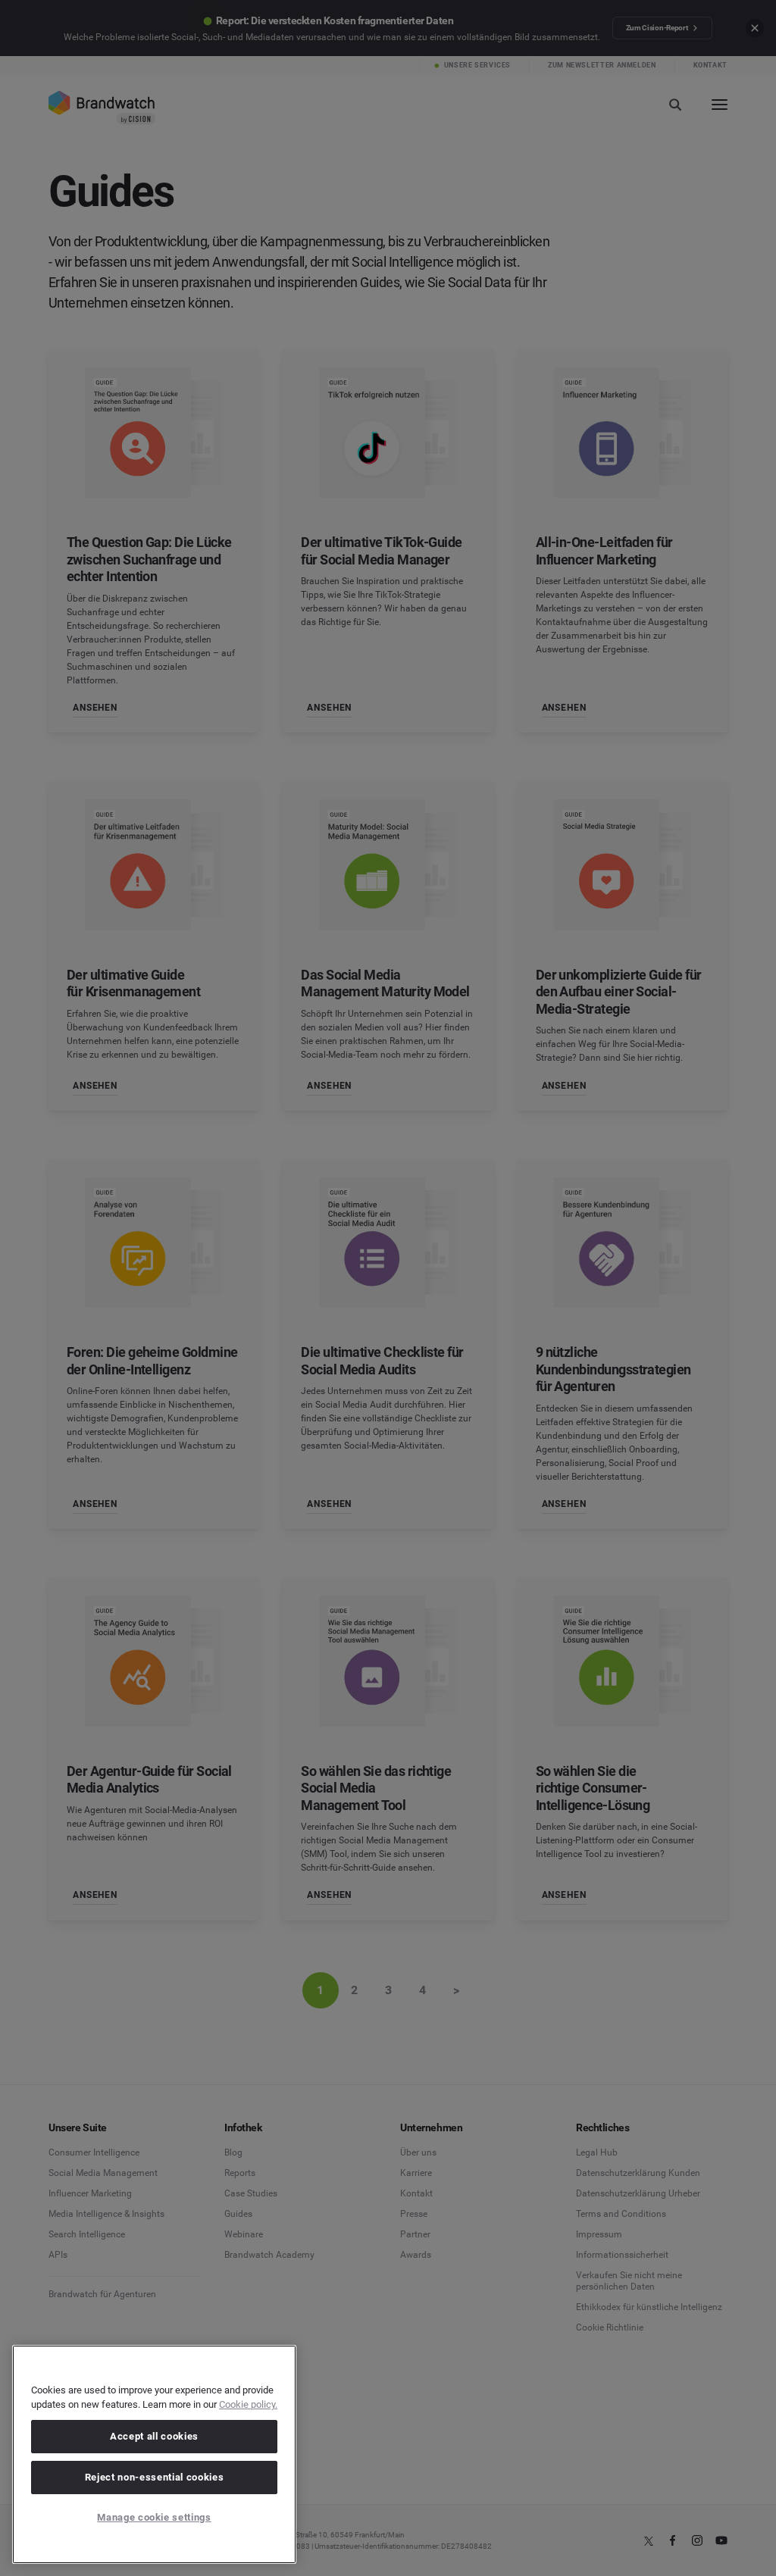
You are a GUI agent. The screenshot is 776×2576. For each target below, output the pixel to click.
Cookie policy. (248, 2404)
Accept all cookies (154, 2436)
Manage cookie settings (154, 2517)
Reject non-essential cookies (154, 2477)
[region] (154, 2454)
